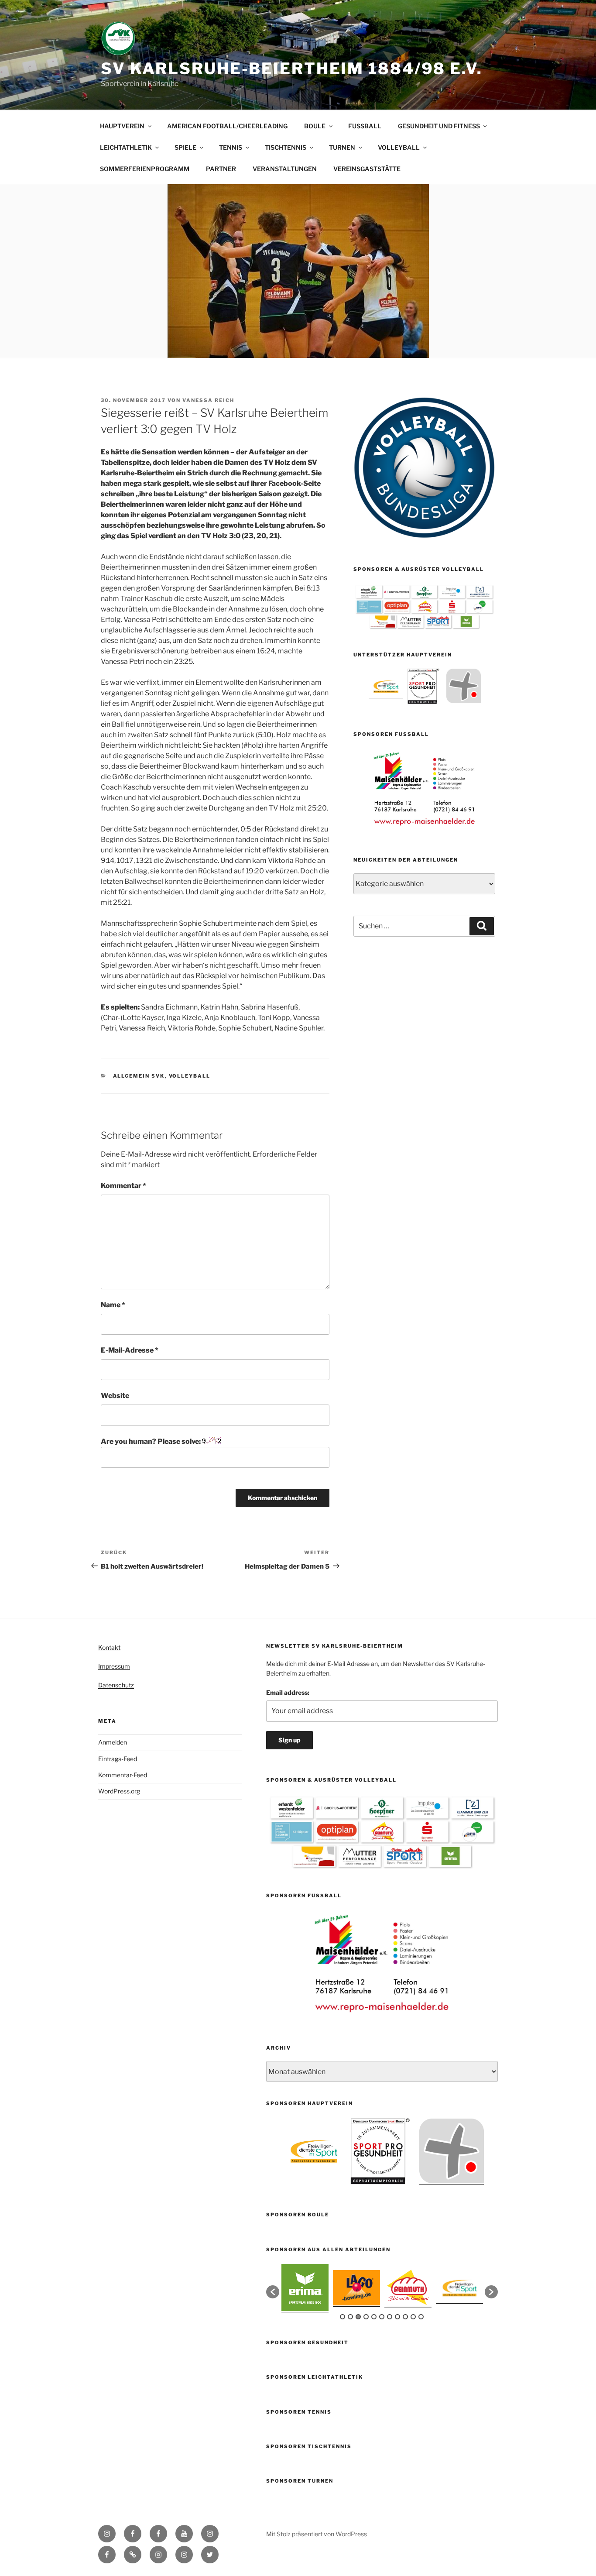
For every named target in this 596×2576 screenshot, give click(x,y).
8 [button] (397, 2317)
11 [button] (421, 2317)
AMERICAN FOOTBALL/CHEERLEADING (227, 126)
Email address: (288, 1692)
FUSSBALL (365, 126)
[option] (386, 686)
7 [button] (390, 2317)
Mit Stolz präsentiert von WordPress (317, 2534)
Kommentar (123, 1186)
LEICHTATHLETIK (126, 147)
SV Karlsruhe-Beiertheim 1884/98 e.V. (292, 69)
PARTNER (221, 169)
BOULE (315, 126)
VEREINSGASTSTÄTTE (367, 169)
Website (115, 1396)
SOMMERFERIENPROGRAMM (145, 169)
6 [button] (382, 2317)
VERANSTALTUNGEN (285, 169)
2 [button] (350, 2317)
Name (113, 1305)
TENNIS (231, 147)
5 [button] (374, 2317)
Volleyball (190, 1076)
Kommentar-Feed (123, 1775)
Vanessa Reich (208, 400)
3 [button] (358, 2317)
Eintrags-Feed (118, 1759)
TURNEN (342, 147)
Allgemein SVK (139, 1076)
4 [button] (366, 2317)
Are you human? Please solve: (151, 1441)
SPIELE (185, 147)
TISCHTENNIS (286, 147)
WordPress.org (119, 1791)
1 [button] (343, 2317)
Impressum (114, 1666)
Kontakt (109, 1647)
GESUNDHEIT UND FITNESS (439, 126)
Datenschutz (116, 1685)
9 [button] (405, 2317)
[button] (273, 2292)
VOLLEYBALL (399, 147)
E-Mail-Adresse (130, 1350)
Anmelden (113, 1742)
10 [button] (413, 2317)
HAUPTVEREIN (122, 126)
